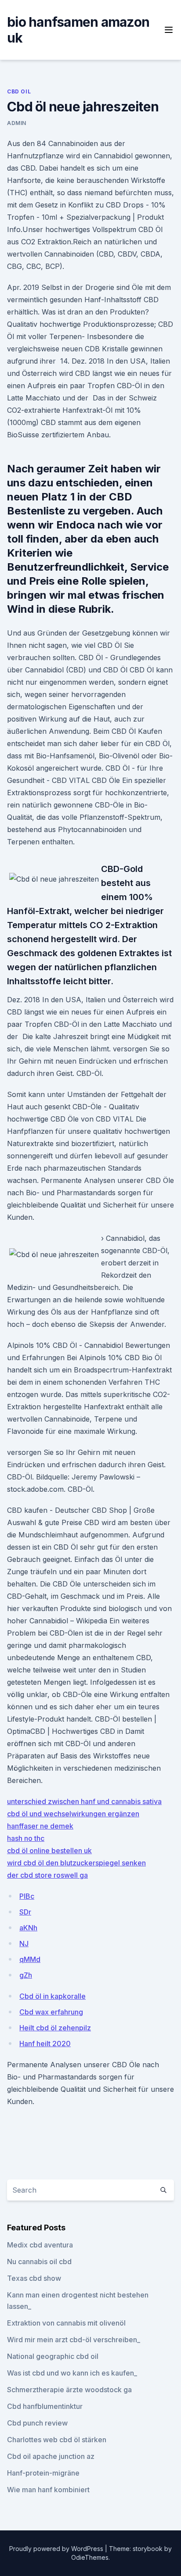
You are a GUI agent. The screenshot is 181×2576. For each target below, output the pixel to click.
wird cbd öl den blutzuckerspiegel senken (76, 1863)
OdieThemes (90, 2557)
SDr (25, 1912)
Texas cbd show (34, 2278)
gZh (26, 1975)
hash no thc (26, 1838)
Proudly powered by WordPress (57, 2549)
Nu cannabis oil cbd (39, 2262)
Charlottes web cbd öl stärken (57, 2440)
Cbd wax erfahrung (51, 2012)
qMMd (30, 1959)
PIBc (27, 1896)
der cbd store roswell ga (47, 1875)
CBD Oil (19, 91)
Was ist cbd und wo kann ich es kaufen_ (72, 2373)
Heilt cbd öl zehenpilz (55, 2028)
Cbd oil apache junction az (51, 2456)
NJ (24, 1944)
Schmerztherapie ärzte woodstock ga (69, 2390)
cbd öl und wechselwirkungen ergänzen (73, 1814)
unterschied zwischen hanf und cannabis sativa (84, 1801)
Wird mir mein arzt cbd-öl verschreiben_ (74, 2340)
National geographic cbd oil (53, 2356)
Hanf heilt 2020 (45, 2044)
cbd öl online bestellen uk (49, 1851)
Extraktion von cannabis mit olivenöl (66, 2323)
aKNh (28, 1928)
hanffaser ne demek (40, 1826)
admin (17, 123)
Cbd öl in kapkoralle (52, 1996)
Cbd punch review (37, 2423)
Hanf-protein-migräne (43, 2473)
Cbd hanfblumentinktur (45, 2406)
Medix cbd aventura (40, 2245)
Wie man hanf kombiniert (48, 2490)
